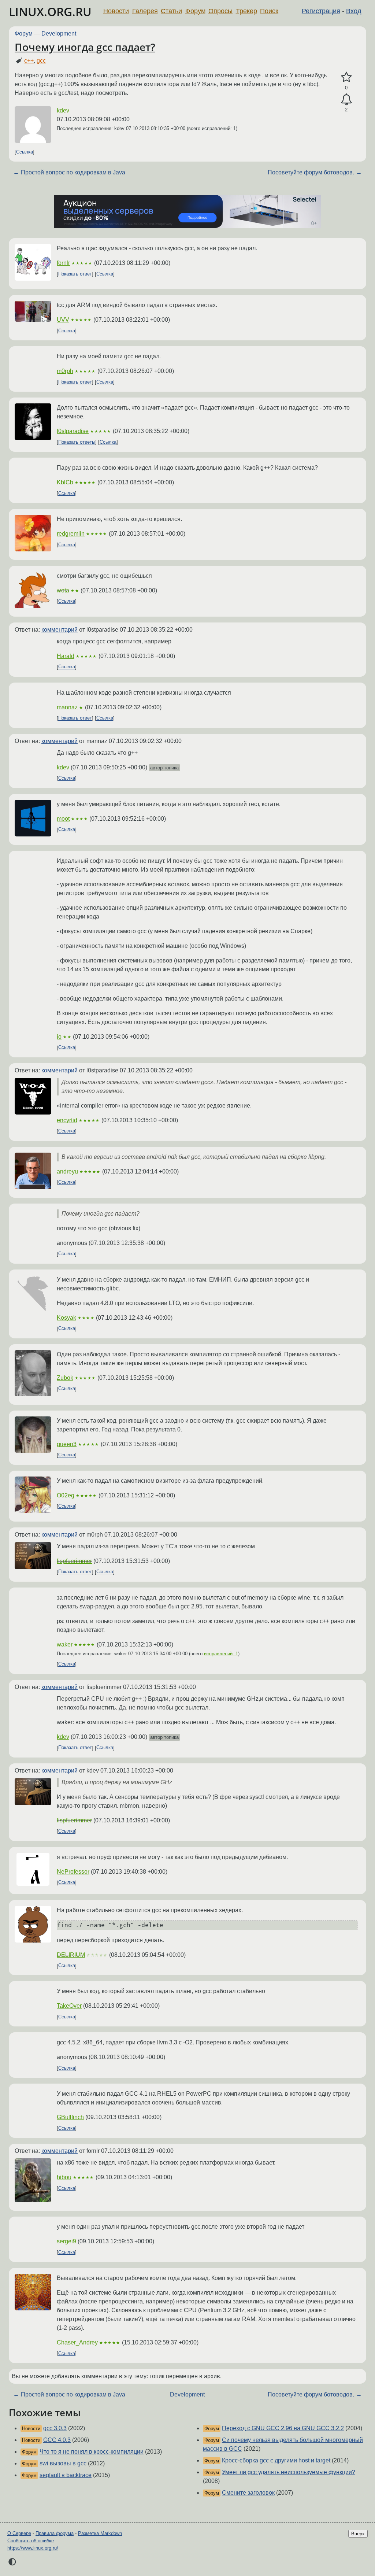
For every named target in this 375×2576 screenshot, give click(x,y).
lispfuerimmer (74, 1561)
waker (65, 1644)
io (59, 1037)
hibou (64, 2177)
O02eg (66, 1495)
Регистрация (321, 11)
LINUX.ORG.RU (50, 12)
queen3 (67, 1444)
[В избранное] (346, 77)
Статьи (171, 11)
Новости (116, 11)
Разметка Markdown (100, 2533)
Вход (354, 11)
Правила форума (55, 2533)
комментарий (60, 630)
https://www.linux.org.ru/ (33, 2548)
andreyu (67, 1171)
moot (63, 819)
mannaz (67, 707)
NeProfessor (73, 1872)
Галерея (145, 11)
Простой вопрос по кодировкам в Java (73, 172)
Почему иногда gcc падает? (85, 47)
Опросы (220, 11)
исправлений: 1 (221, 1654)
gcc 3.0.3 (55, 2428)
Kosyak (66, 1318)
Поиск (269, 11)
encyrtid (67, 1120)
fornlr (63, 263)
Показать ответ (75, 274)
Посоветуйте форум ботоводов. (311, 172)
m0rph (65, 371)
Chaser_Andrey (77, 2342)
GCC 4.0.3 (57, 2440)
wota (63, 590)
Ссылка (25, 152)
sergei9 (66, 2241)
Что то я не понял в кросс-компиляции (92, 2452)
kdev (63, 110)
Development (59, 34)
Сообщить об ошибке (31, 2541)
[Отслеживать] (346, 100)
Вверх (358, 2534)
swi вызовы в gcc (63, 2463)
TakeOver (69, 2006)
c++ (29, 61)
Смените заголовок (248, 2493)
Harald (66, 656)
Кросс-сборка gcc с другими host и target (276, 2460)
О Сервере (19, 2533)
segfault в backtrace (66, 2475)
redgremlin (71, 534)
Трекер (246, 11)
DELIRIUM (71, 1955)
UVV (63, 320)
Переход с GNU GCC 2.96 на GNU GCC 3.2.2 (283, 2428)
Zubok (65, 1378)
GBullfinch (70, 2117)
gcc (41, 61)
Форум (195, 11)
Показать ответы (77, 442)
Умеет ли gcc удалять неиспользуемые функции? (289, 2472)
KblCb (65, 482)
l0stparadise (73, 431)
